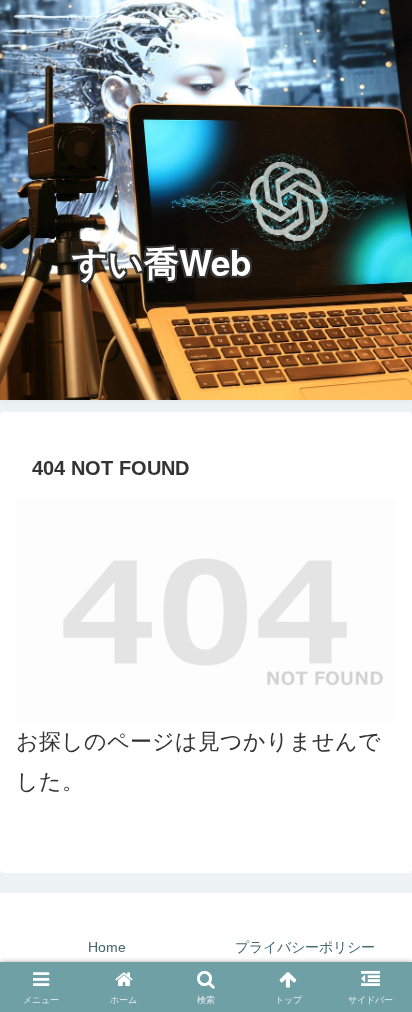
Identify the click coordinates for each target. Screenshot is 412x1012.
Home (107, 947)
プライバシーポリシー (305, 947)
